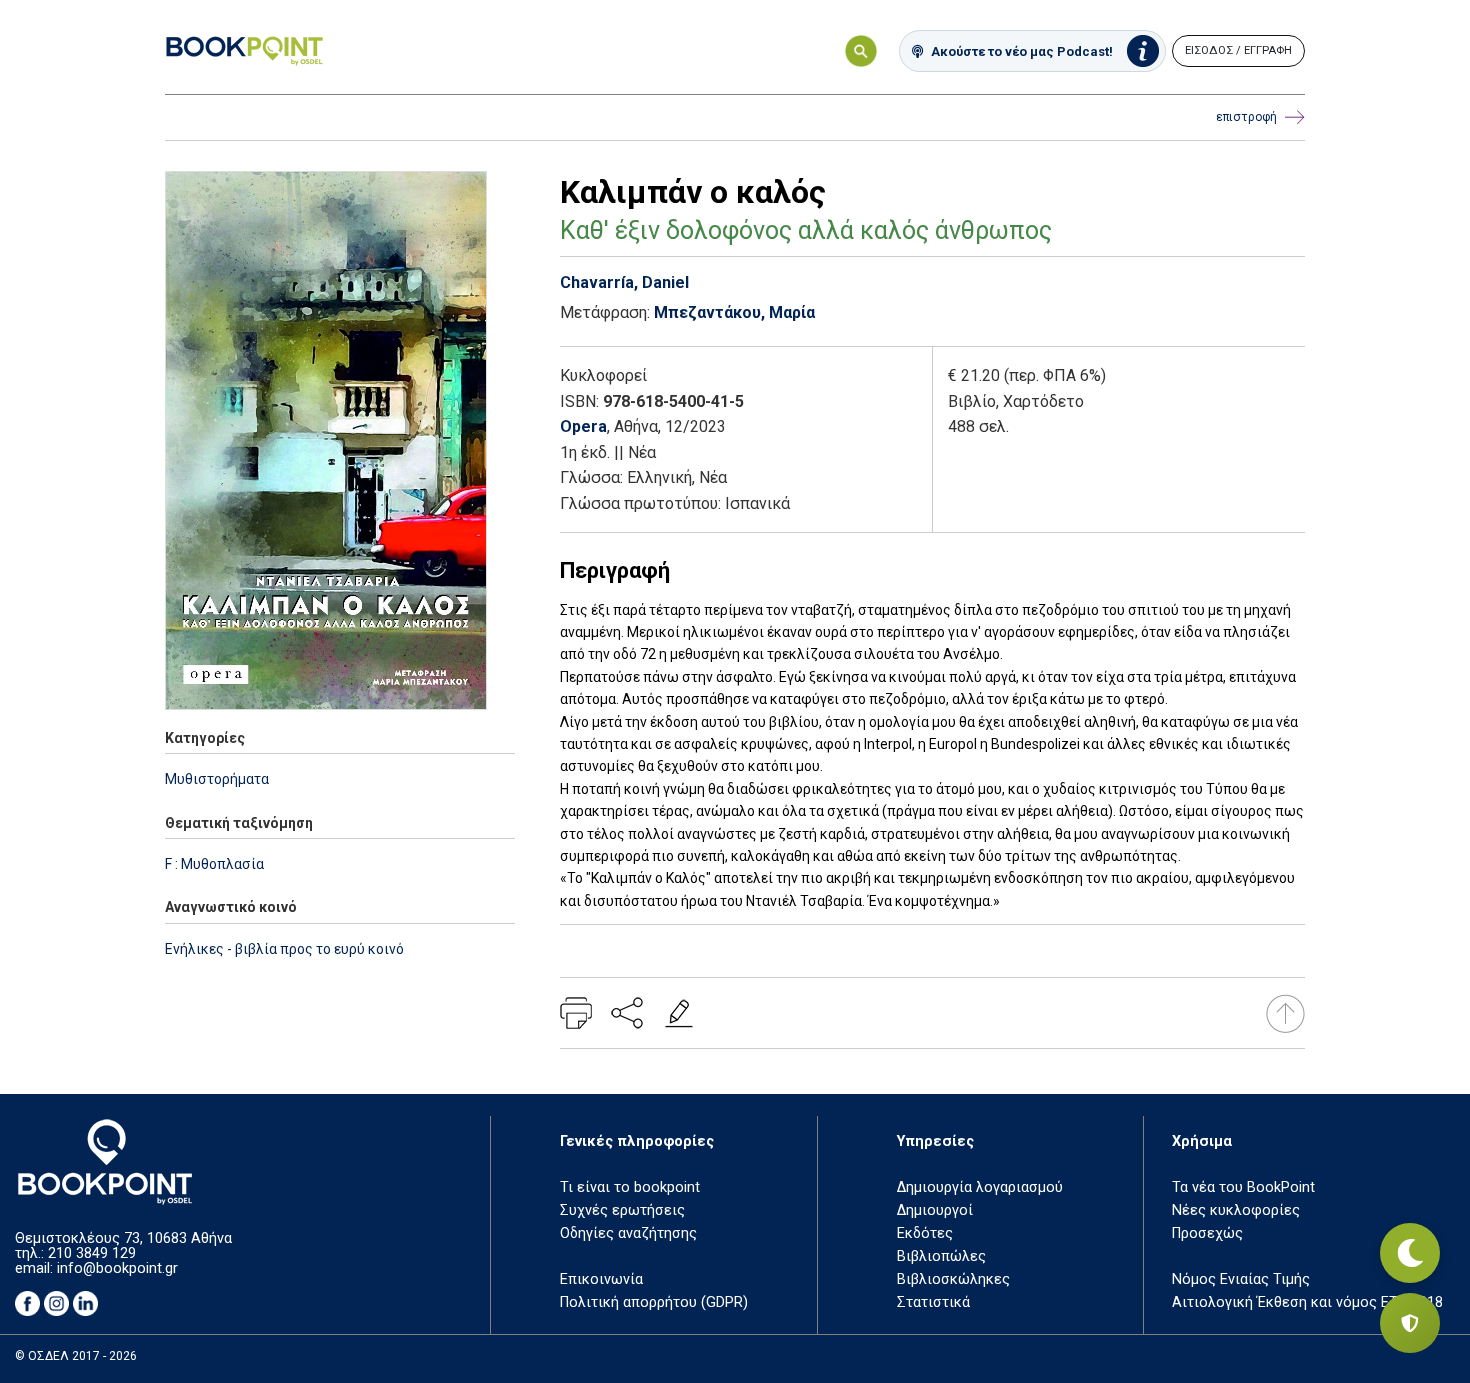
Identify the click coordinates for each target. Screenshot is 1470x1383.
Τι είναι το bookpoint (630, 1187)
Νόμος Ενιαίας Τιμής (1241, 1279)
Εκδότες (925, 1233)
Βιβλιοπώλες (941, 1256)
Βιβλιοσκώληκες (953, 1279)
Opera (583, 426)
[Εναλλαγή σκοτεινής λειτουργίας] (1410, 1253)
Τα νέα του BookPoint (1243, 1187)
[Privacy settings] (1410, 1323)
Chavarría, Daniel (624, 282)
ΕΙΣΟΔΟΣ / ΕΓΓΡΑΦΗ (1238, 50)
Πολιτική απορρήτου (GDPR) (654, 1302)
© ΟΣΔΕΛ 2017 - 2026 (76, 1356)
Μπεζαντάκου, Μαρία (734, 312)
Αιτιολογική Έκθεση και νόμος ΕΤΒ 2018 (1307, 1302)
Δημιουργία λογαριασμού (980, 1187)
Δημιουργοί (935, 1210)
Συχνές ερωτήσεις (622, 1210)
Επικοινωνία (601, 1279)
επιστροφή (1246, 117)
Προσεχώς (1207, 1233)
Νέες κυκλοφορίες (1236, 1210)
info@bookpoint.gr (117, 1268)
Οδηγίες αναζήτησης (628, 1233)
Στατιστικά (933, 1302)
